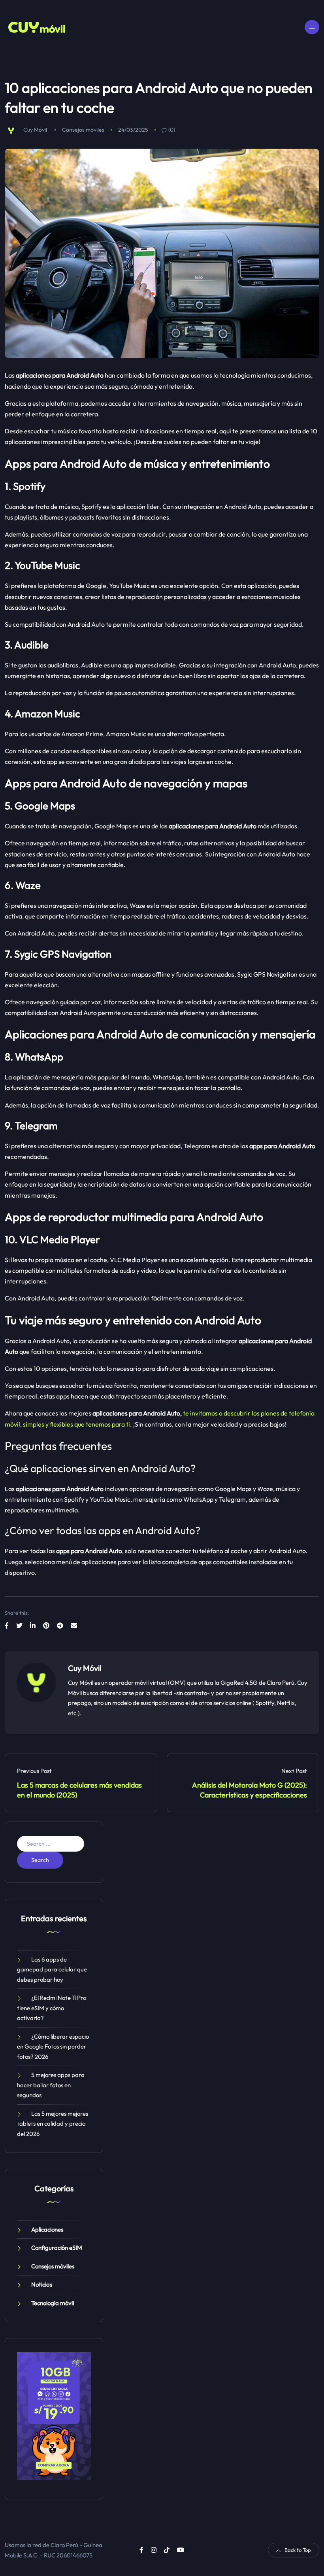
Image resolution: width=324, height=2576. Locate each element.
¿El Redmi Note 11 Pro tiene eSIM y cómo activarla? (52, 2008)
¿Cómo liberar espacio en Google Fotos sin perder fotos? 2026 (53, 2047)
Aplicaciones (47, 2229)
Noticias (42, 2284)
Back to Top (298, 2550)
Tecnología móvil (53, 2303)
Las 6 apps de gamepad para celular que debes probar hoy (52, 1969)
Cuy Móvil (35, 130)
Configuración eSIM (57, 2248)
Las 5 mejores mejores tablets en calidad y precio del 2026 (53, 2124)
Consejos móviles (83, 130)
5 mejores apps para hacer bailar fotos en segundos (51, 2085)
